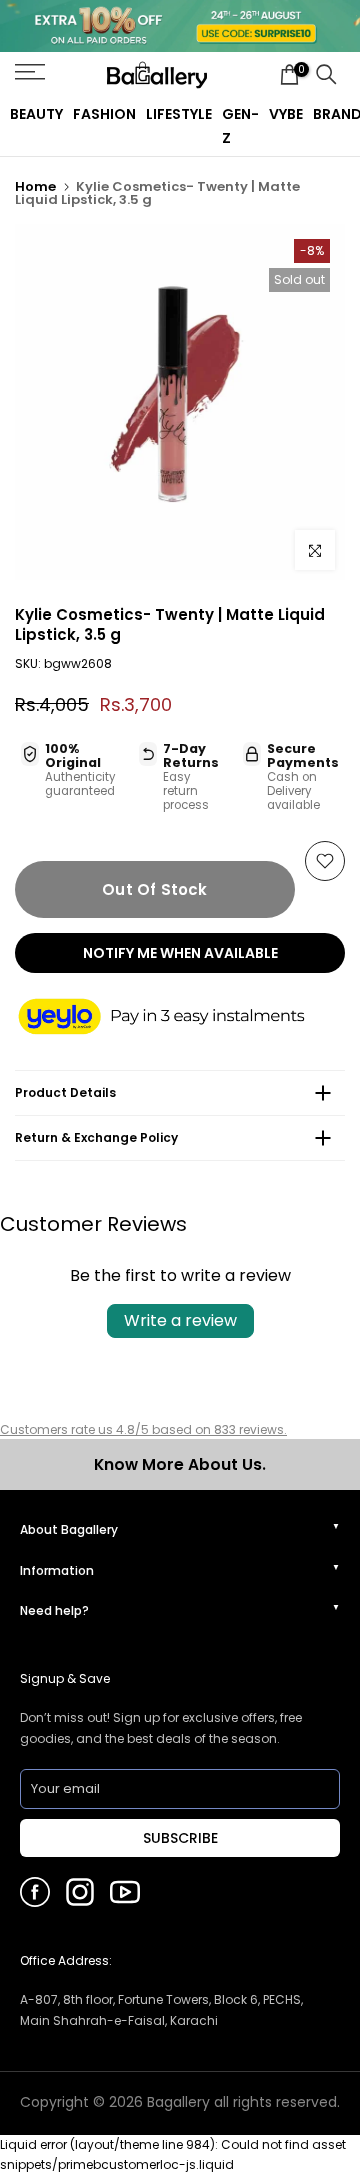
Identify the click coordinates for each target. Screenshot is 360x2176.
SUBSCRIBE (180, 1838)
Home (35, 186)
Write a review (180, 1320)
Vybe (286, 114)
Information (57, 1570)
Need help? (54, 1610)
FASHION (104, 114)
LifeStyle (179, 114)
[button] (180, 1018)
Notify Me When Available (180, 953)
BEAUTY (36, 114)
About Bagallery (69, 1529)
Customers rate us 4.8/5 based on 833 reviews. (143, 1429)
